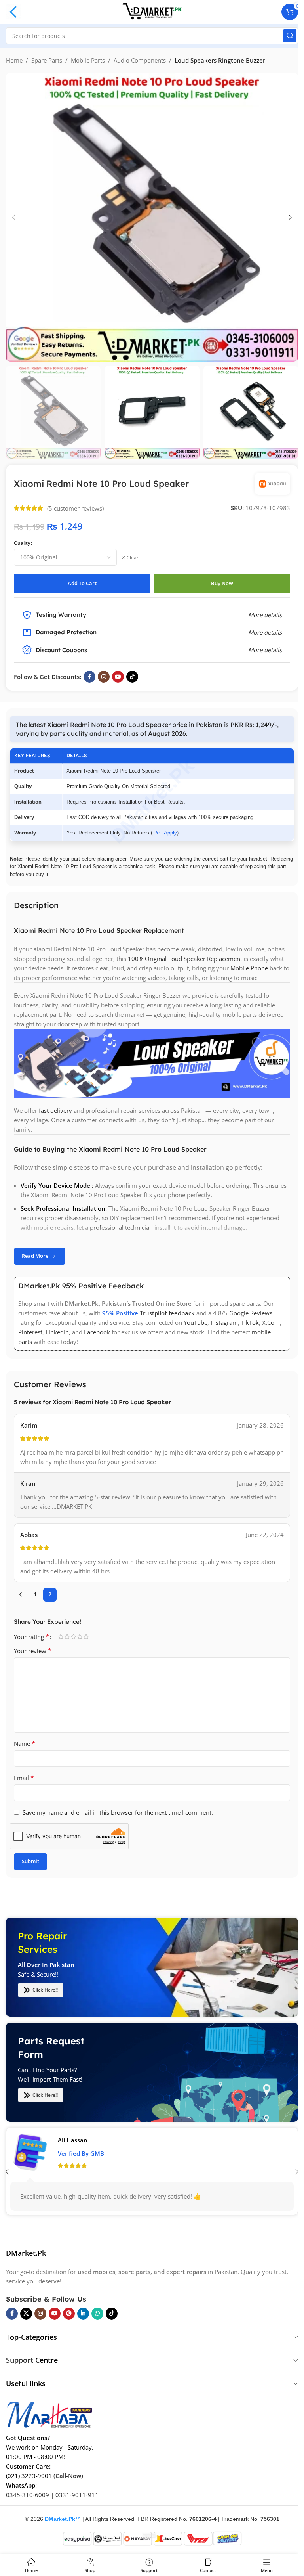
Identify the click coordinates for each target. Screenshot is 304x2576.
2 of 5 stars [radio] (67, 1637)
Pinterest (30, 1332)
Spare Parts (47, 60)
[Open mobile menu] (13, 12)
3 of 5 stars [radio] (73, 1637)
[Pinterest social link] (69, 2313)
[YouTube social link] (118, 677)
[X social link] (26, 2313)
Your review (33, 1651)
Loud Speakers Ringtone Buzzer (220, 60)
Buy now (222, 583)
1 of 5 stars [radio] (61, 1637)
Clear (133, 558)
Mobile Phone (249, 968)
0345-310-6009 (28, 2494)
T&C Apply (165, 833)
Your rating (31, 1637)
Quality (22, 543)
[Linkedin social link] (83, 2313)
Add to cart (82, 583)
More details (265, 650)
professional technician (121, 1228)
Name (25, 1743)
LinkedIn (57, 1332)
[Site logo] (152, 11)
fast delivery (55, 1111)
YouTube (196, 1323)
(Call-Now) (68, 2475)
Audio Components (140, 60)
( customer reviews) (75, 508)
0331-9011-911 (77, 2494)
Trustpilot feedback (167, 1313)
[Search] (290, 36)
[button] (14, 217)
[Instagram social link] (104, 677)
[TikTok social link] (132, 677)
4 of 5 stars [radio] (80, 1637)
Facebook (97, 1332)
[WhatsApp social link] (97, 2313)
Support (20, 2360)
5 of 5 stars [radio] (86, 1637)
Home (14, 60)
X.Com (271, 1323)
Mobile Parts (88, 60)
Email (24, 1778)
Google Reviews (251, 1313)
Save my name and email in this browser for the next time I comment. (118, 1812)
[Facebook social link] (89, 677)
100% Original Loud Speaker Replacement (185, 959)
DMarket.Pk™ (63, 2519)
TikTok (250, 1323)
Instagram (224, 1323)
